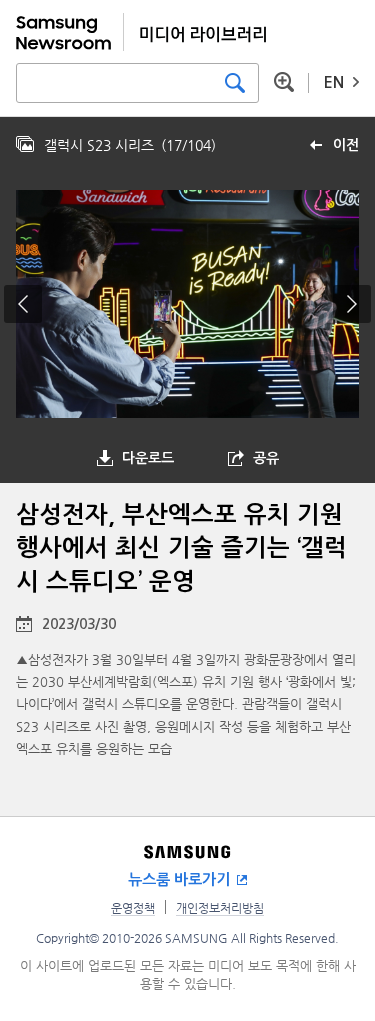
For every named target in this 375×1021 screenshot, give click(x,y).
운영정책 (133, 908)
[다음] (352, 304)
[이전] (23, 304)
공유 (266, 458)
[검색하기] (235, 83)
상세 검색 (284, 82)
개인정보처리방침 (220, 908)
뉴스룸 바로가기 (179, 879)
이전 (346, 145)
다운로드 (148, 458)
